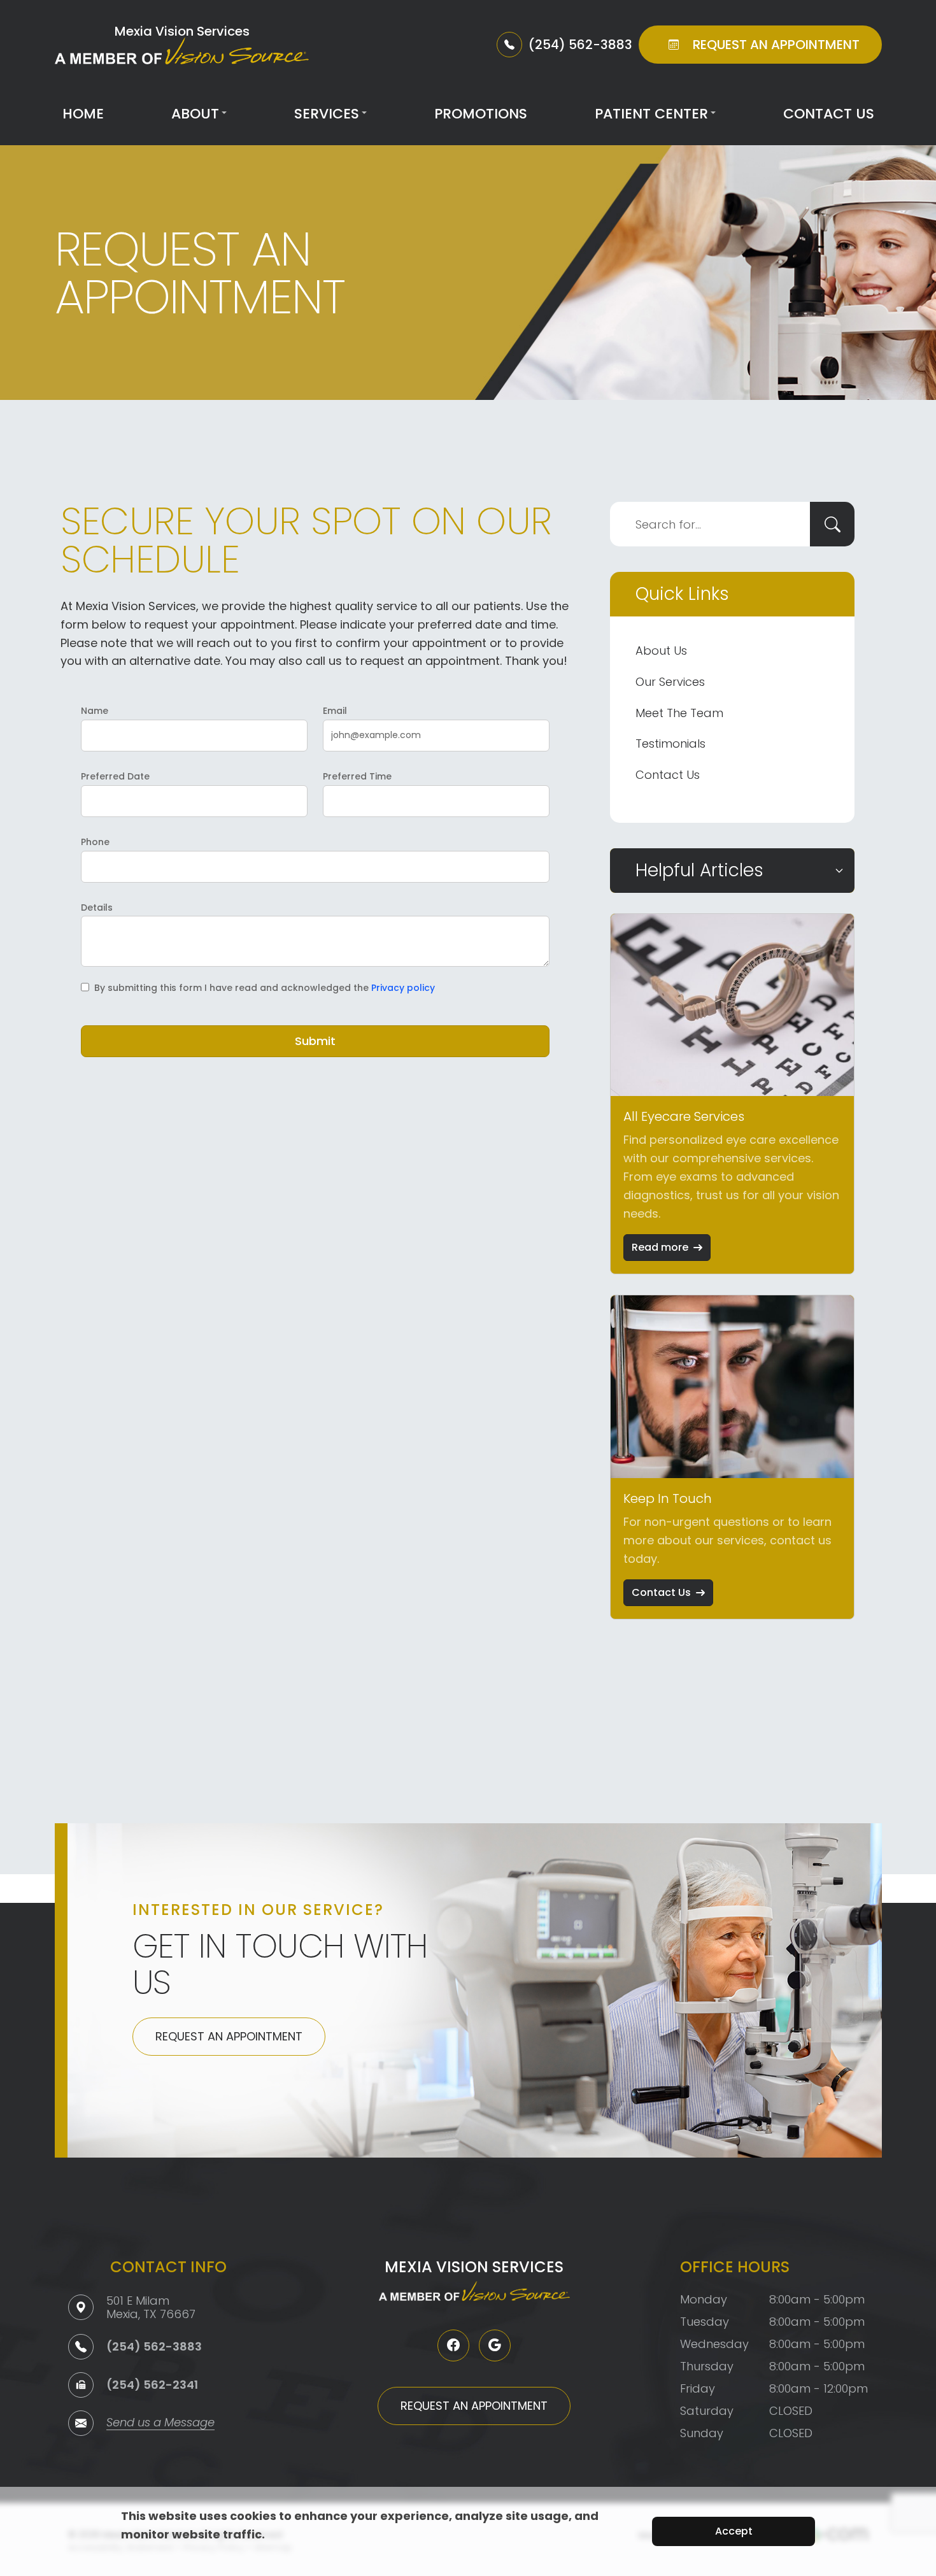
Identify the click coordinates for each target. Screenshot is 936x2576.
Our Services (670, 682)
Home (83, 114)
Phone (95, 842)
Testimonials (670, 744)
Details (97, 907)
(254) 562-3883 (154, 2346)
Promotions (481, 114)
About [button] (195, 114)
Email (335, 711)
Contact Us (829, 114)
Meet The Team (679, 713)
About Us (661, 651)
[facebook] (453, 2345)
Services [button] (327, 114)
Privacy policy (403, 988)
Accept (734, 2531)
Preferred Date (115, 776)
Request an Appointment (229, 2036)
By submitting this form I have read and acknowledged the (265, 988)
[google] (495, 2345)
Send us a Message (160, 2423)
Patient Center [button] (651, 114)
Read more (660, 1247)
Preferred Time (357, 776)
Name (95, 711)
